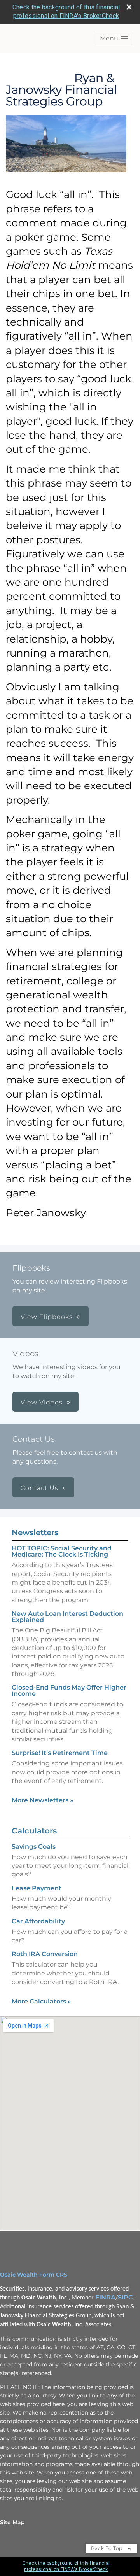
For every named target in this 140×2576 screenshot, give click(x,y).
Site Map (12, 2522)
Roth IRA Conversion (45, 1954)
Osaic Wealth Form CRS (34, 2275)
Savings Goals (34, 1847)
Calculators (34, 1831)
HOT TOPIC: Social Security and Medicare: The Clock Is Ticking (62, 1551)
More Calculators (41, 2001)
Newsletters (35, 1532)
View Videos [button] (42, 1402)
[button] (114, 38)
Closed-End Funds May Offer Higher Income (69, 1691)
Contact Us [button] (39, 1488)
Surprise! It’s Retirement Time (60, 1753)
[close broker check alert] (129, 7)
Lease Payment (37, 1888)
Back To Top (108, 2548)
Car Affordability (38, 1921)
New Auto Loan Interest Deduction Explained (67, 1617)
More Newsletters (43, 1800)
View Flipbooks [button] (47, 1317)
